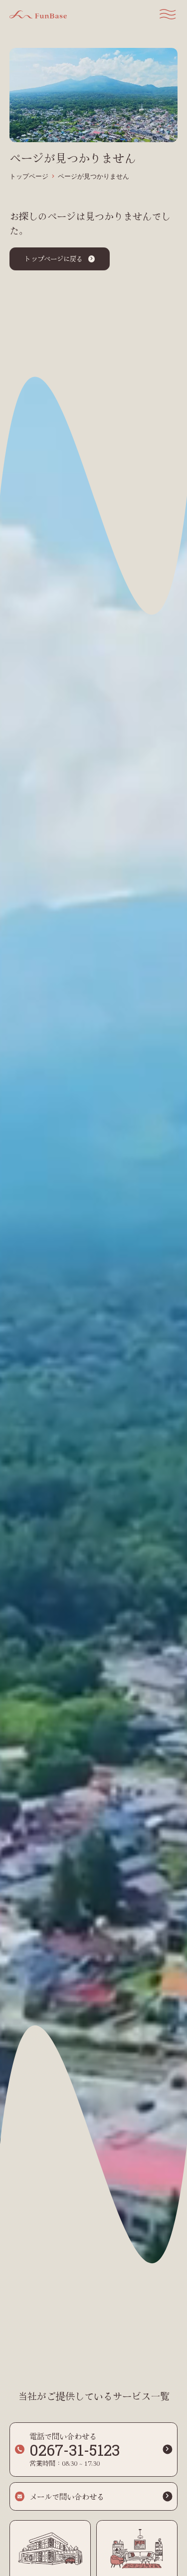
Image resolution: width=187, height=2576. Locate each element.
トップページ (29, 177)
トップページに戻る (54, 258)
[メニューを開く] (168, 14)
